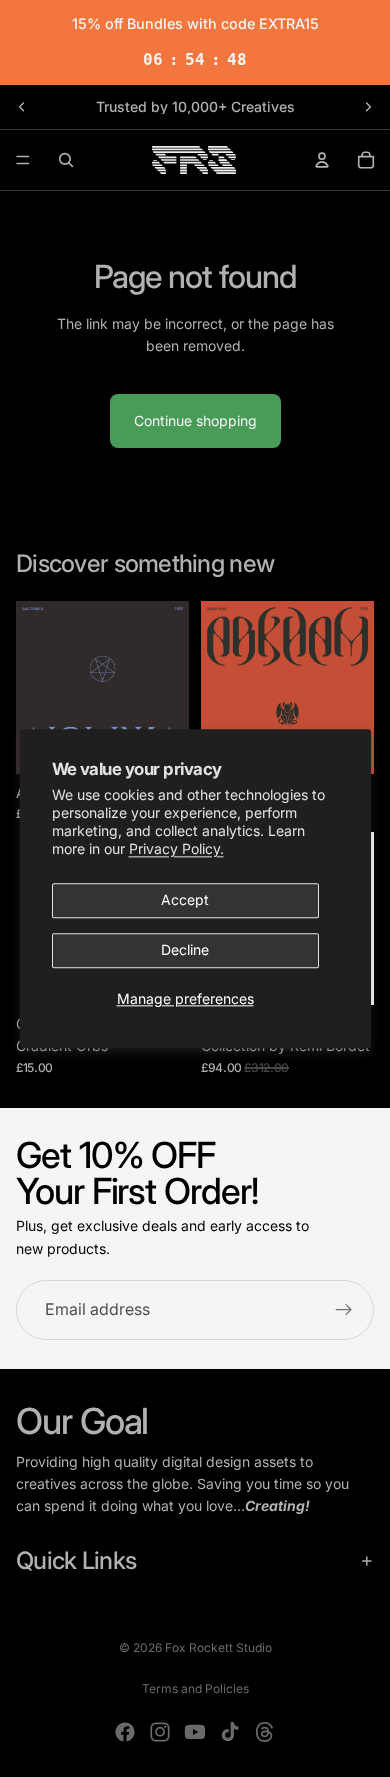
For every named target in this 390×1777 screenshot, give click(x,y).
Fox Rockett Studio (218, 1647)
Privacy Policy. (176, 849)
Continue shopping (195, 420)
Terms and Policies (195, 1688)
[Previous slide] (22, 107)
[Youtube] (195, 1732)
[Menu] (23, 160)
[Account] (322, 160)
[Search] (66, 160)
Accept (185, 900)
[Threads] (265, 1732)
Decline (185, 950)
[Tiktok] (230, 1732)
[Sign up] (344, 1310)
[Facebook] (125, 1732)
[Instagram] (160, 1732)
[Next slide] (368, 107)
